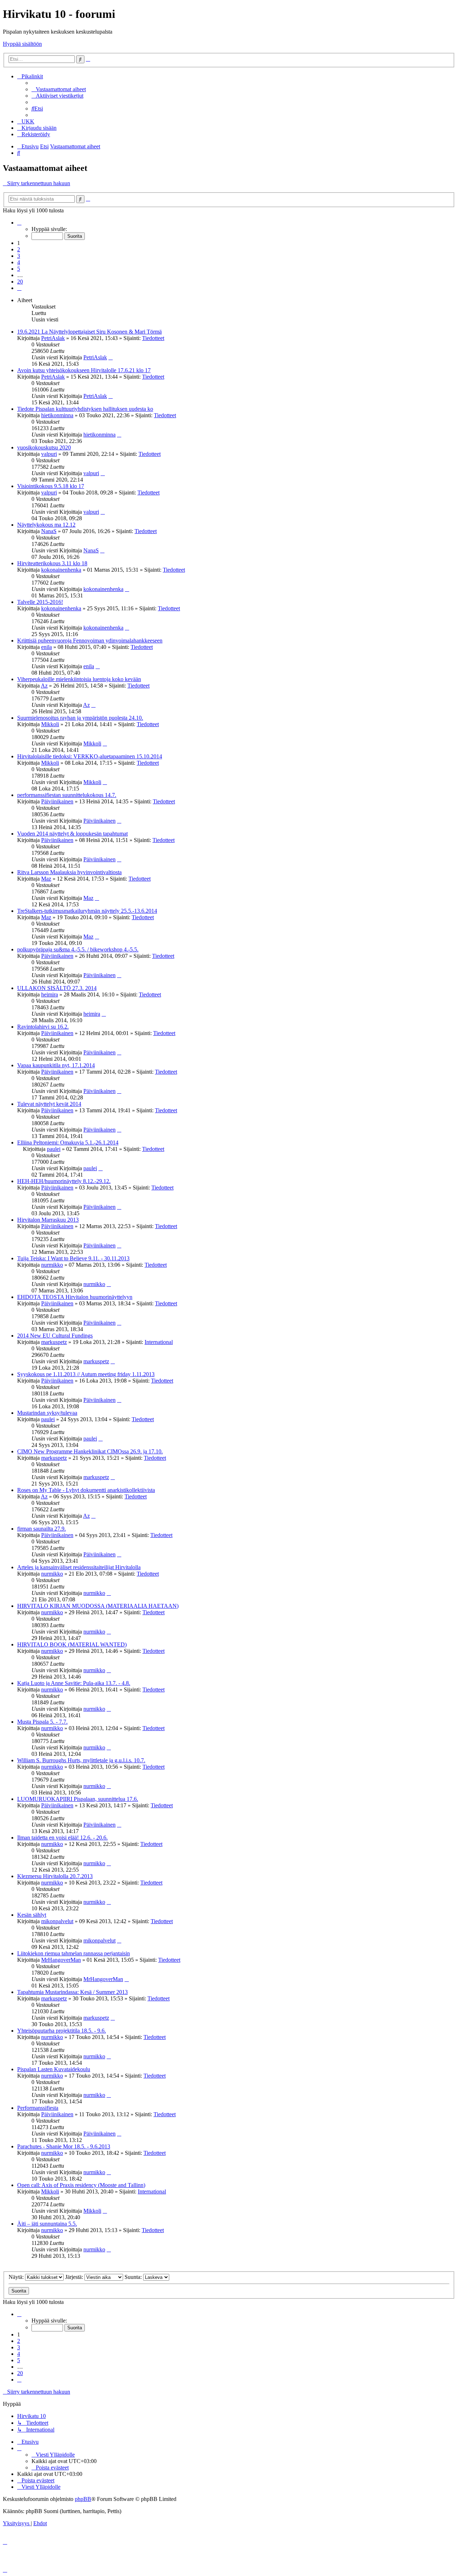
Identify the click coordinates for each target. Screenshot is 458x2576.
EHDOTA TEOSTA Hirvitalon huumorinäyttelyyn (75, 1297)
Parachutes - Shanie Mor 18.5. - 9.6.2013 (64, 2146)
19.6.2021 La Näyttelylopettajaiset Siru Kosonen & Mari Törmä (89, 332)
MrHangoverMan (61, 1960)
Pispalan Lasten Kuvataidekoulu (54, 2069)
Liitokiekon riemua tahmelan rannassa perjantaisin (74, 1953)
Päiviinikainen (57, 801)
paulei (54, 1149)
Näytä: (17, 2277)
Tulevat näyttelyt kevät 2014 (49, 1104)
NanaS (49, 531)
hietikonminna (57, 415)
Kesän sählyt (32, 1915)
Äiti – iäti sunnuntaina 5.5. (47, 2224)
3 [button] (19, 256)
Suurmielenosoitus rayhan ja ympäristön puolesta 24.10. (80, 718)
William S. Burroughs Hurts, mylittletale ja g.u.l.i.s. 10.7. (81, 1760)
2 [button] (19, 249)
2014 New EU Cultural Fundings (55, 1336)
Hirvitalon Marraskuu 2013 (48, 1220)
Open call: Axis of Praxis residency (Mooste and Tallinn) (81, 2185)
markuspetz (54, 1342)
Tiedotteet (153, 338)
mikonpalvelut (57, 1921)
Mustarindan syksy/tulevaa (47, 1413)
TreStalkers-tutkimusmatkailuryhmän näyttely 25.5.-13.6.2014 (87, 911)
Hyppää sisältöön (22, 44)
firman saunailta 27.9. (42, 1529)
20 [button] (20, 282)
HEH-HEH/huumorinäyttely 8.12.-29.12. (64, 1181)
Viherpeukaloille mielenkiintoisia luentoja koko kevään (79, 679)
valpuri (49, 454)
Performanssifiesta (38, 2108)
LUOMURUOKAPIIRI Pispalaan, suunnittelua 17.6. (78, 1799)
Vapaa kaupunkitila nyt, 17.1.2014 (56, 1065)
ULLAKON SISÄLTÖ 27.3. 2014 (57, 988)
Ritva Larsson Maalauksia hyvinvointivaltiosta (69, 872)
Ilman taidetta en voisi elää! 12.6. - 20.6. (62, 1838)
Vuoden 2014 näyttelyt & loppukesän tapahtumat (72, 834)
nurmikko (52, 1265)
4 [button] (19, 262)
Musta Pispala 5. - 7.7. (42, 1722)
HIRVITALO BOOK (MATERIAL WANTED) (72, 1644)
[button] (19, 223)
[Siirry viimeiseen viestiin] (111, 357)
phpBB (83, 2499)
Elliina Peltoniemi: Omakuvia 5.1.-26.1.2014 (68, 1142)
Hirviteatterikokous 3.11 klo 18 (52, 563)
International (159, 1342)
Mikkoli (50, 724)
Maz (46, 879)
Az (44, 686)
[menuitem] (59, 89)
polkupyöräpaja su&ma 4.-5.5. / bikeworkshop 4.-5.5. (78, 949)
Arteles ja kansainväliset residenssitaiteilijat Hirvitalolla (79, 1567)
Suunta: (134, 2277)
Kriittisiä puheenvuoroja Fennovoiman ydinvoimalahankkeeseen (90, 641)
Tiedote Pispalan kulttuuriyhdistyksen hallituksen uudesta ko (85, 409)
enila (47, 647)
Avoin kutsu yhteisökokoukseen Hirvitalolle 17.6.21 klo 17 (84, 370)
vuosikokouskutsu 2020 (44, 447)
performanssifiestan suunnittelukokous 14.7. (67, 795)
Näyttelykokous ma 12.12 (46, 525)
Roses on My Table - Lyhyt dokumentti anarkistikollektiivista (86, 1490)
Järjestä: (75, 2277)
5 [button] (19, 269)
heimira (50, 994)
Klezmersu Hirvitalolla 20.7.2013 (55, 1876)
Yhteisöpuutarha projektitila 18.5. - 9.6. (62, 2031)
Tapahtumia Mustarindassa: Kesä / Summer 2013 (72, 1992)
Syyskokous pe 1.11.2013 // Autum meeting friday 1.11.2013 (86, 1374)
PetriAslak (53, 338)
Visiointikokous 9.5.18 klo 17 (51, 486)
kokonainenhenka (61, 570)
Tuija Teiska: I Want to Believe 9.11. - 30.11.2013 (73, 1258)
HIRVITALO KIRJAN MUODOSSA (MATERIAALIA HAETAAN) (98, 1606)
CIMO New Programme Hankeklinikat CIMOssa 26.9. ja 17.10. (90, 1451)
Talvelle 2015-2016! (40, 602)
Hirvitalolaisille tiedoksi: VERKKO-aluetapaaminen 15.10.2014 (90, 756)
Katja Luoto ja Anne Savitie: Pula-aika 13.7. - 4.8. (74, 1683)
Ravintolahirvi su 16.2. (43, 1027)
